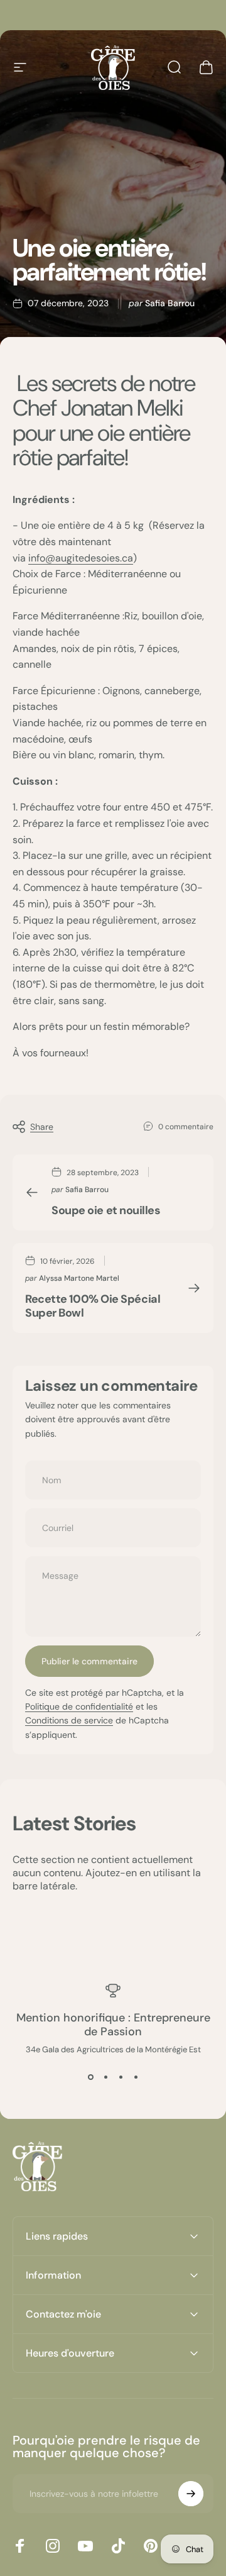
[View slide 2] (105, 2077)
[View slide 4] (136, 2077)
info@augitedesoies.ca (81, 558)
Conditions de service (69, 1720)
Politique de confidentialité (79, 1706)
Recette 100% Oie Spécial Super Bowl (93, 1306)
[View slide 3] (121, 2077)
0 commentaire (186, 1127)
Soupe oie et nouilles (106, 1210)
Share (42, 1127)
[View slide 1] (90, 2077)
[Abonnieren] (191, 2494)
